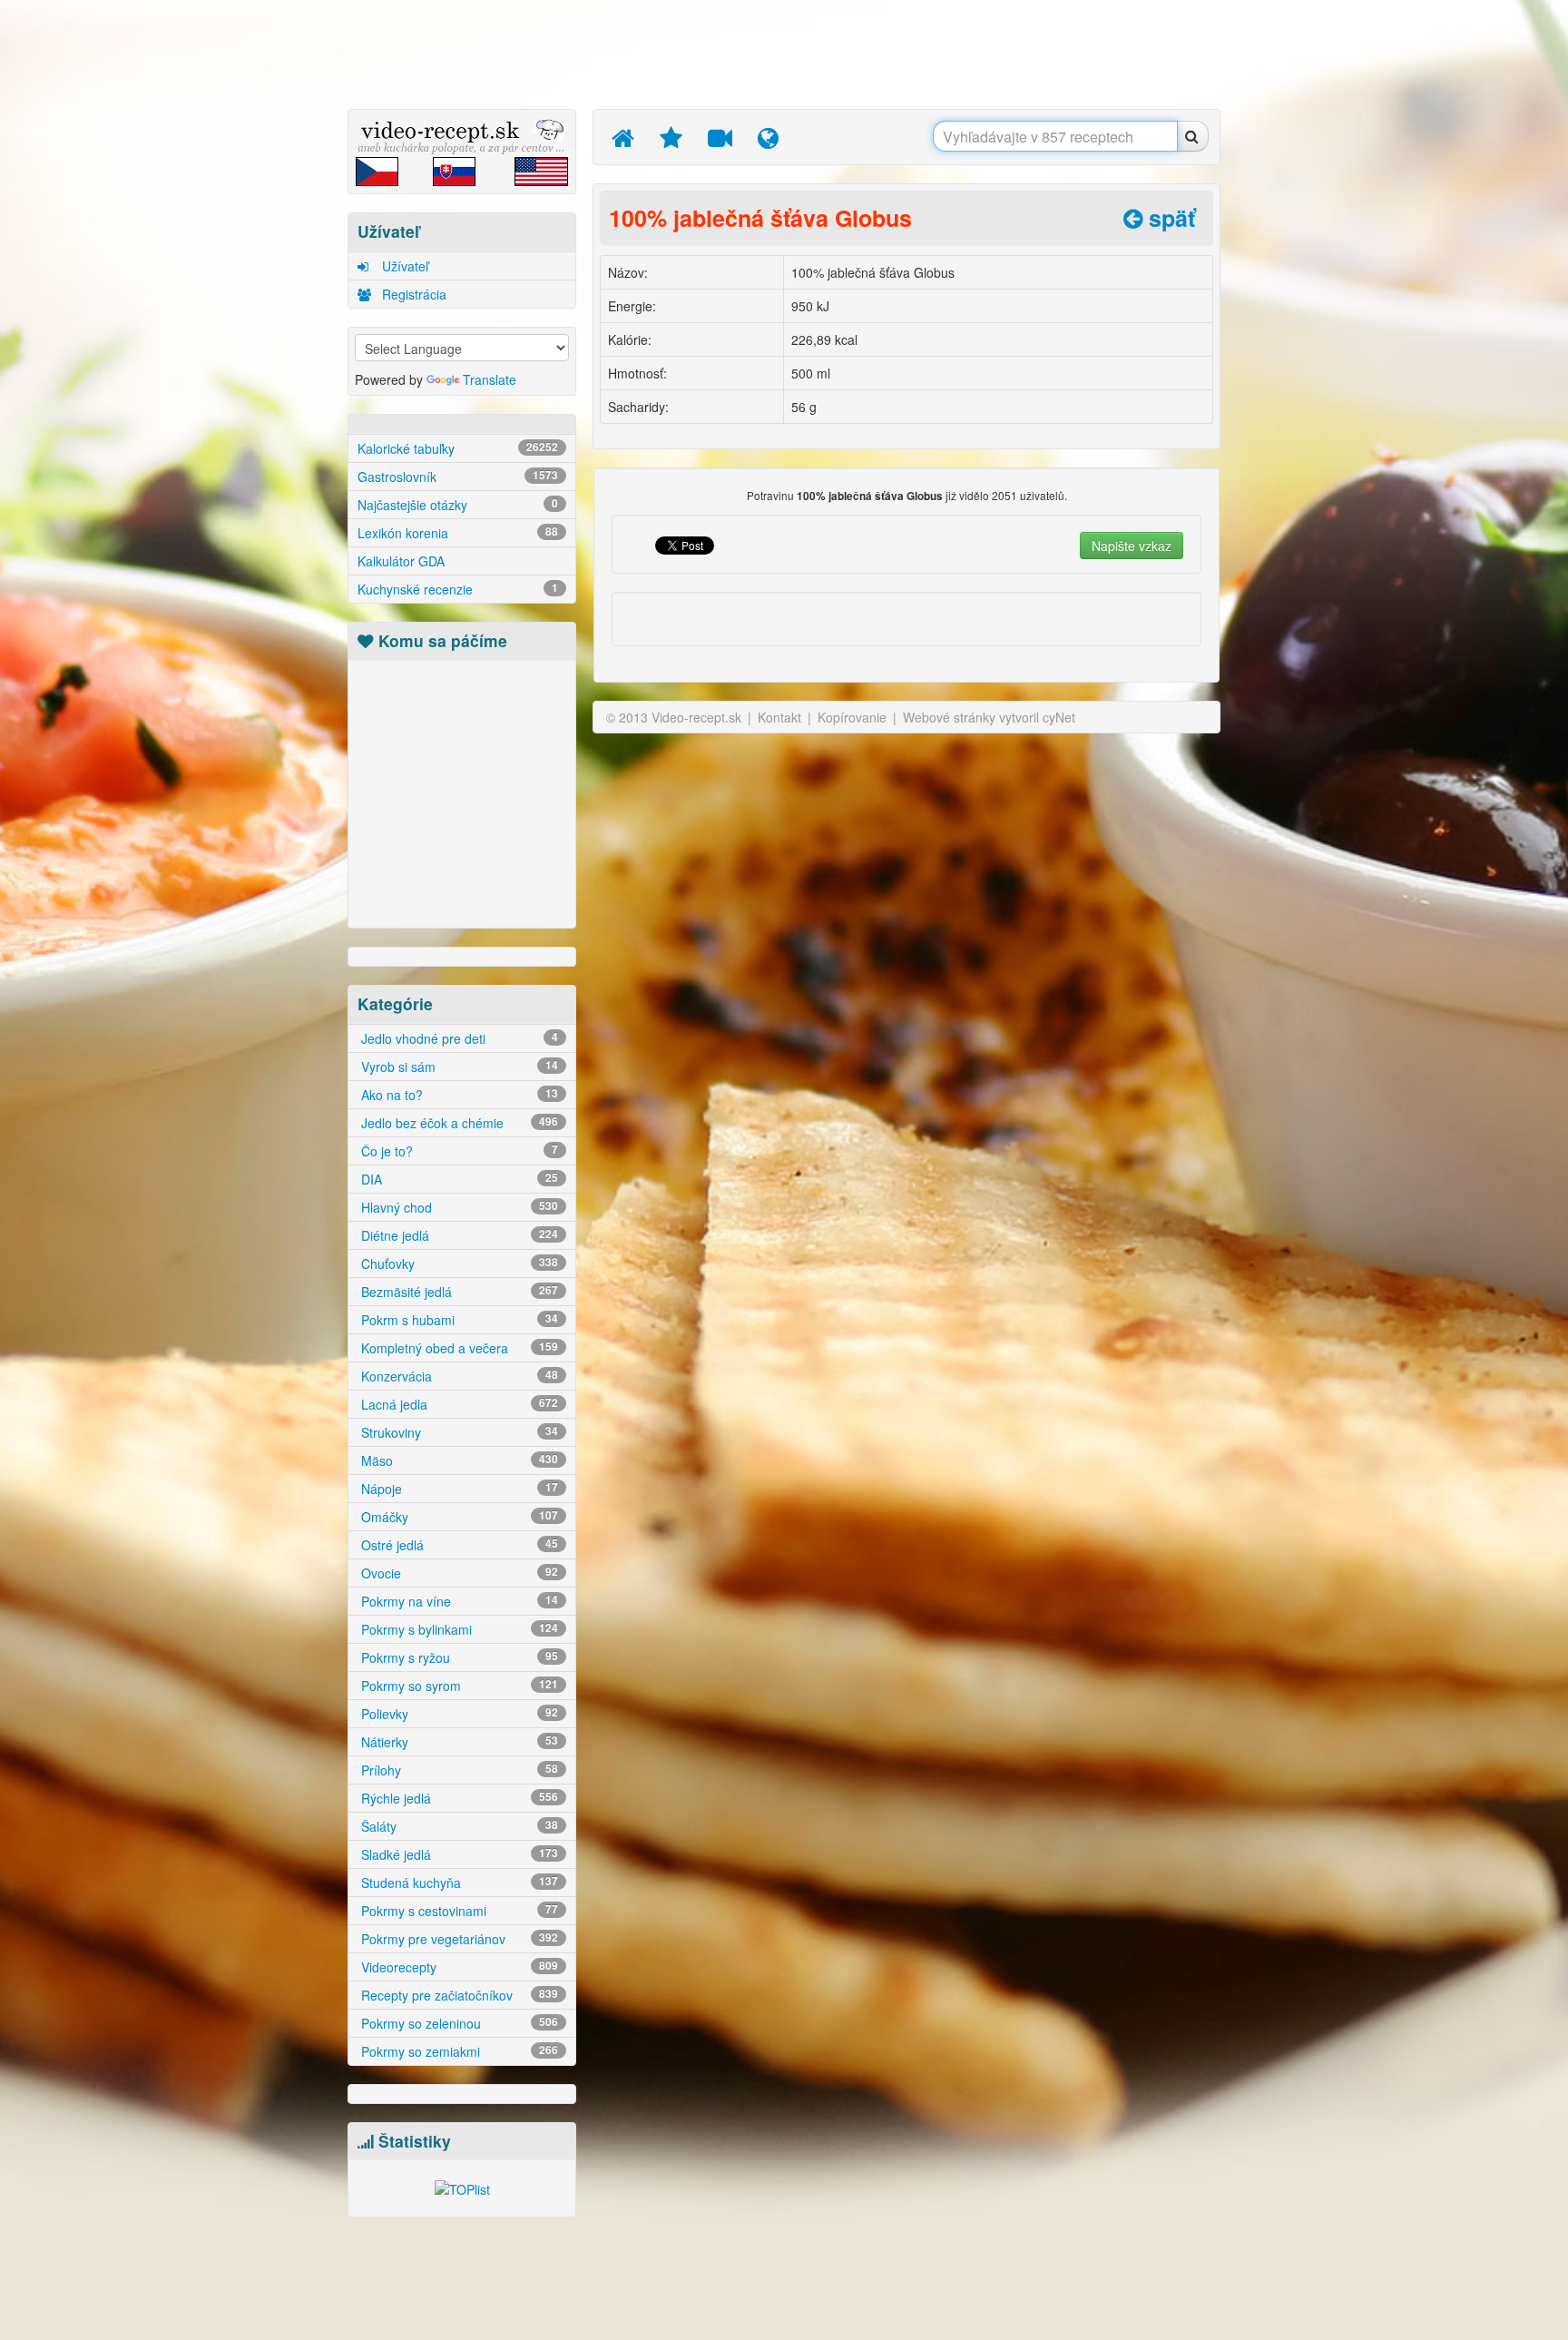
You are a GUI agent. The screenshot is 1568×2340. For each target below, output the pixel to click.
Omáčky (458, 1517)
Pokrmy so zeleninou (458, 2023)
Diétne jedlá (458, 1235)
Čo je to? (458, 1151)
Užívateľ (403, 266)
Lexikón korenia (458, 533)
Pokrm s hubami (458, 1320)
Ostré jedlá (458, 1545)
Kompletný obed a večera (458, 1348)
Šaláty (458, 1826)
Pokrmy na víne (458, 1601)
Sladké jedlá (458, 1854)
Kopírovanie (852, 717)
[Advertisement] (262, 286)
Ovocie (458, 1573)
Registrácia (412, 294)
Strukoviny (458, 1432)
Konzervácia (458, 1376)
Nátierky (458, 1742)
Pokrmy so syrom (458, 1686)
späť (1169, 218)
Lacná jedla (458, 1404)
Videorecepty (458, 1967)
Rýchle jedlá (458, 1798)
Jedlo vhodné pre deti (458, 1038)
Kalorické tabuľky (458, 448)
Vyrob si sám (458, 1067)
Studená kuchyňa (458, 1883)
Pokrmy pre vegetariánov (458, 1939)
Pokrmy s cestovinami (458, 1911)
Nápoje (458, 1489)
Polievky (458, 1714)
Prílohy (458, 1770)
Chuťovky (458, 1263)
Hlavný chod (458, 1207)
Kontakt (779, 717)
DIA (458, 1179)
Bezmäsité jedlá (458, 1292)
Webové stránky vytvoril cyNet (989, 717)
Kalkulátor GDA (401, 561)
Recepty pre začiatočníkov (458, 1995)
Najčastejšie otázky (458, 505)
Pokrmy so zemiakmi (458, 2051)
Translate (490, 379)
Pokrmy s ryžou (458, 1657)
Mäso (458, 1460)
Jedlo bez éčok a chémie (458, 1123)
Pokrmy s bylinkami (458, 1629)
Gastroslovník (458, 477)
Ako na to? (458, 1095)
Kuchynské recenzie (458, 589)
